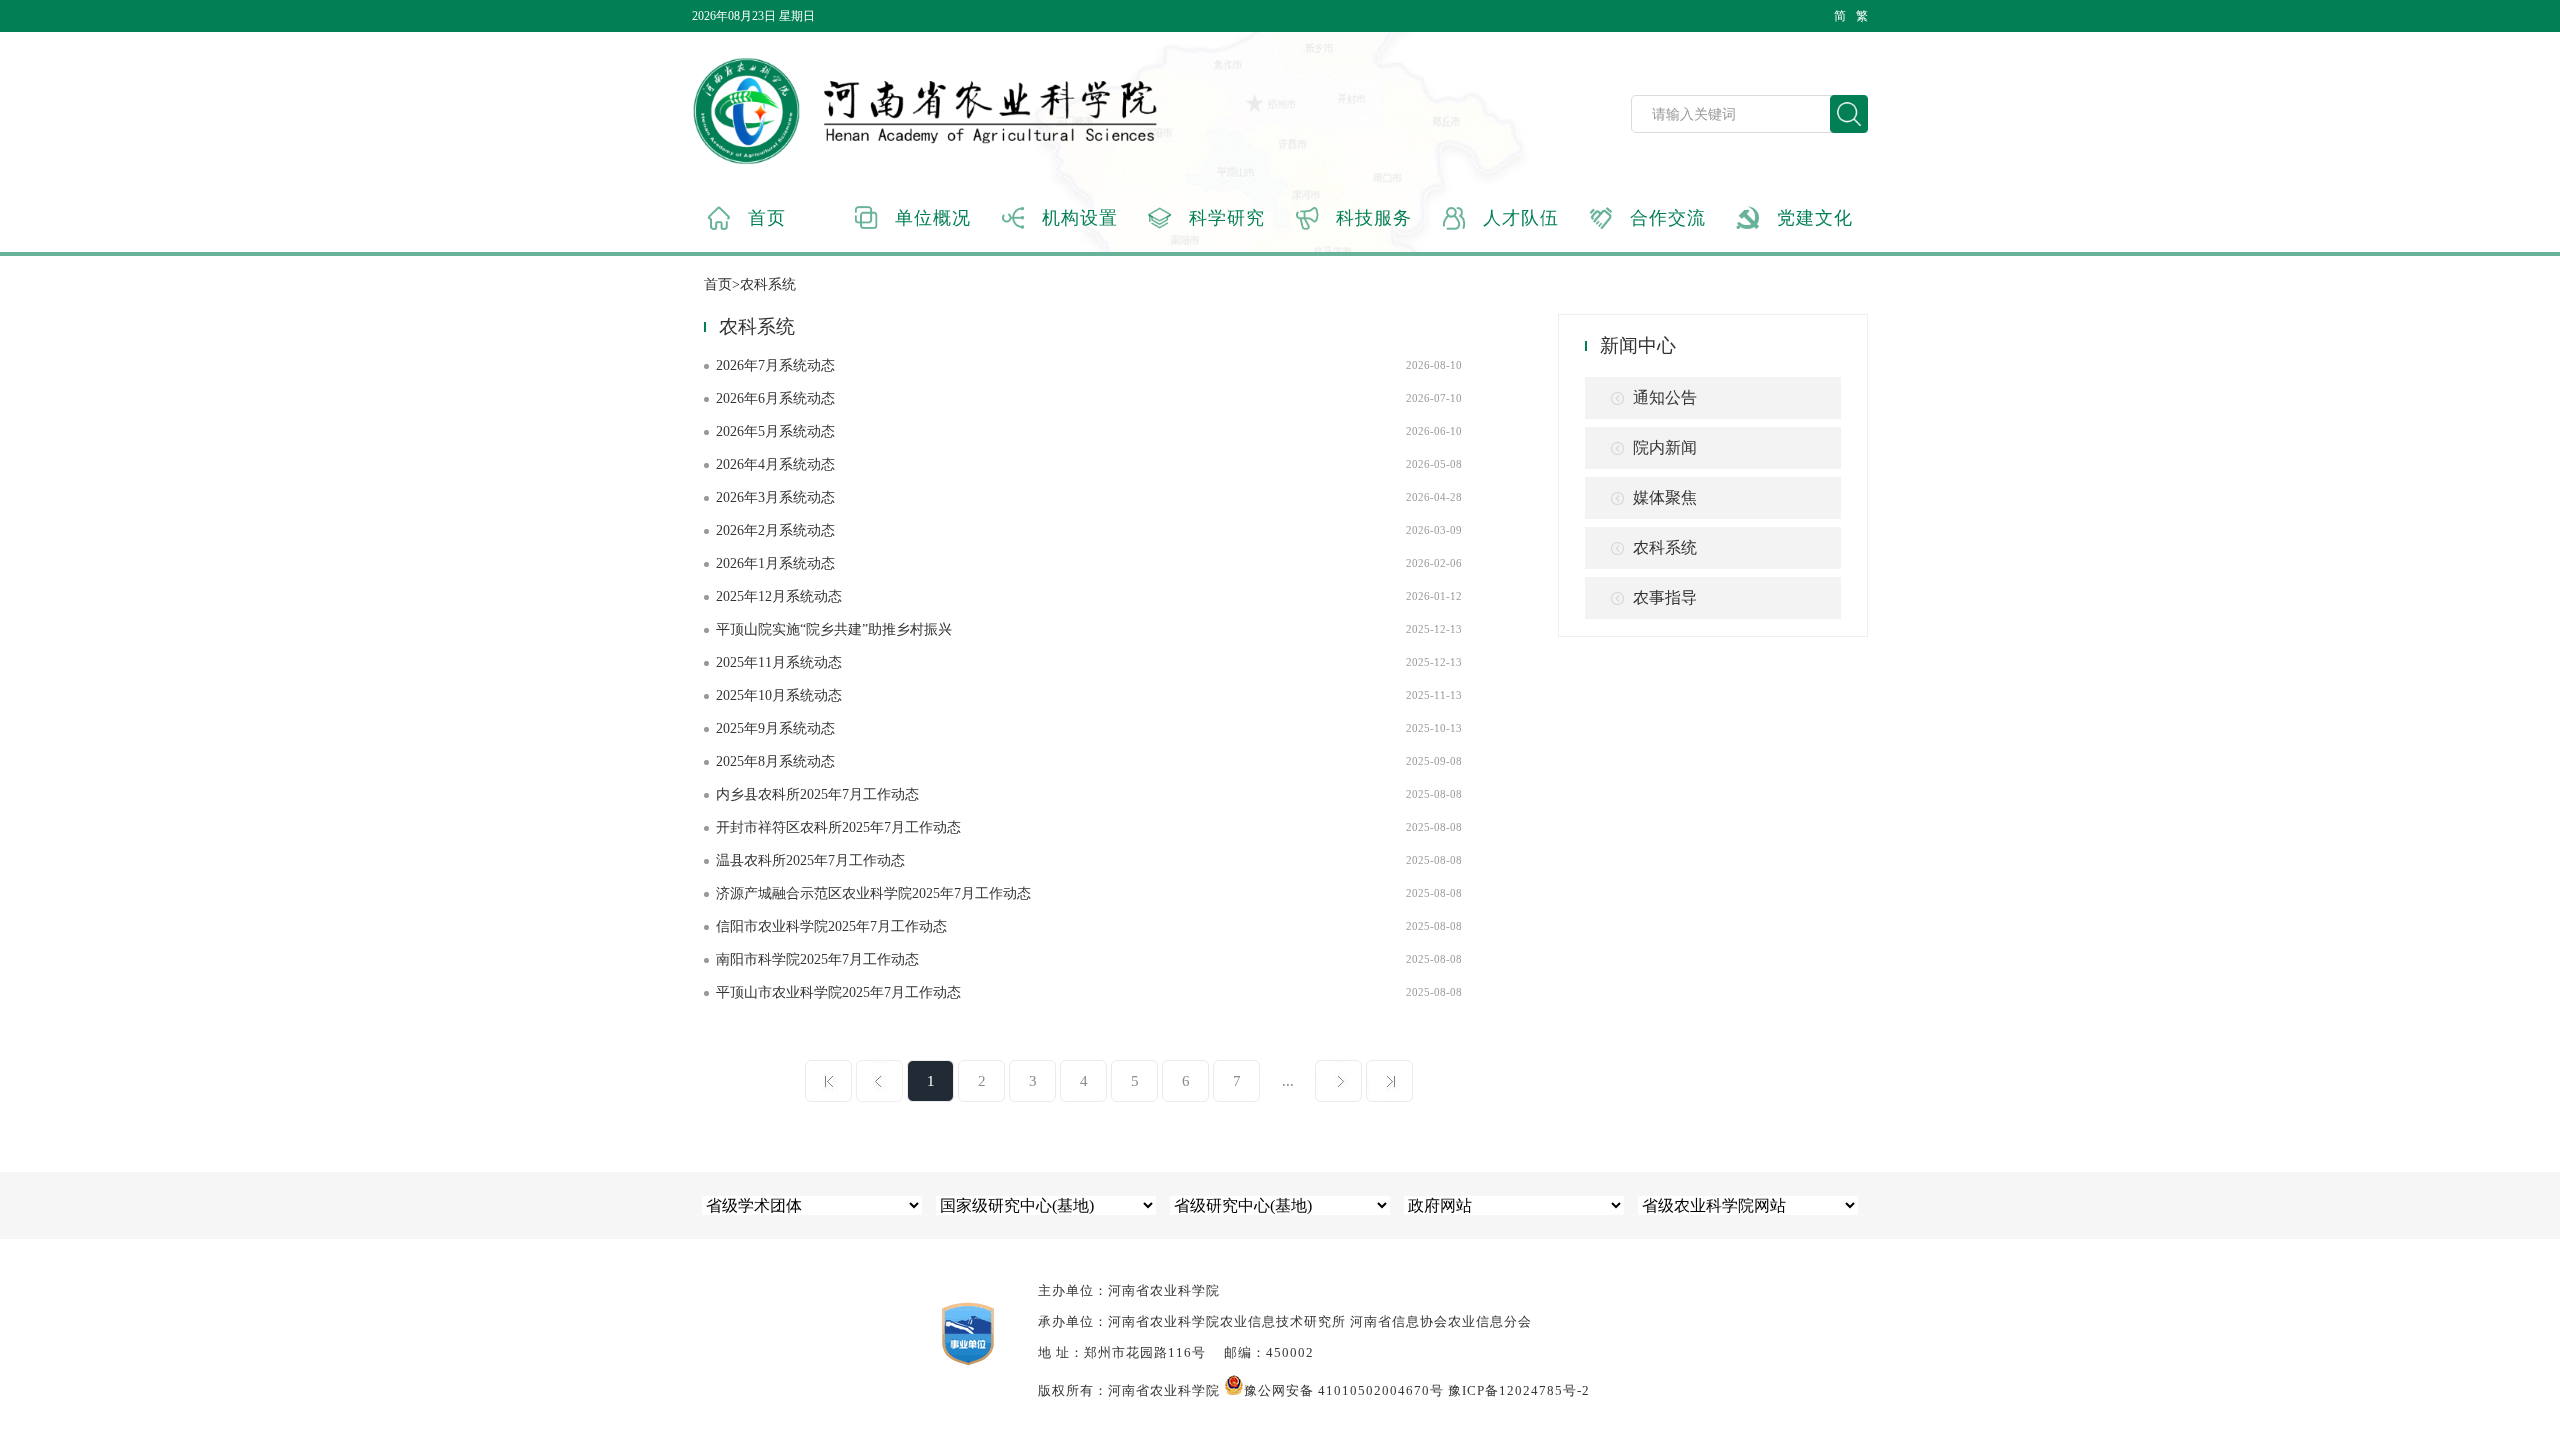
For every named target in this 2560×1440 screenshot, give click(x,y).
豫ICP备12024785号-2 (1519, 1390)
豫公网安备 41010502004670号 (1344, 1390)
